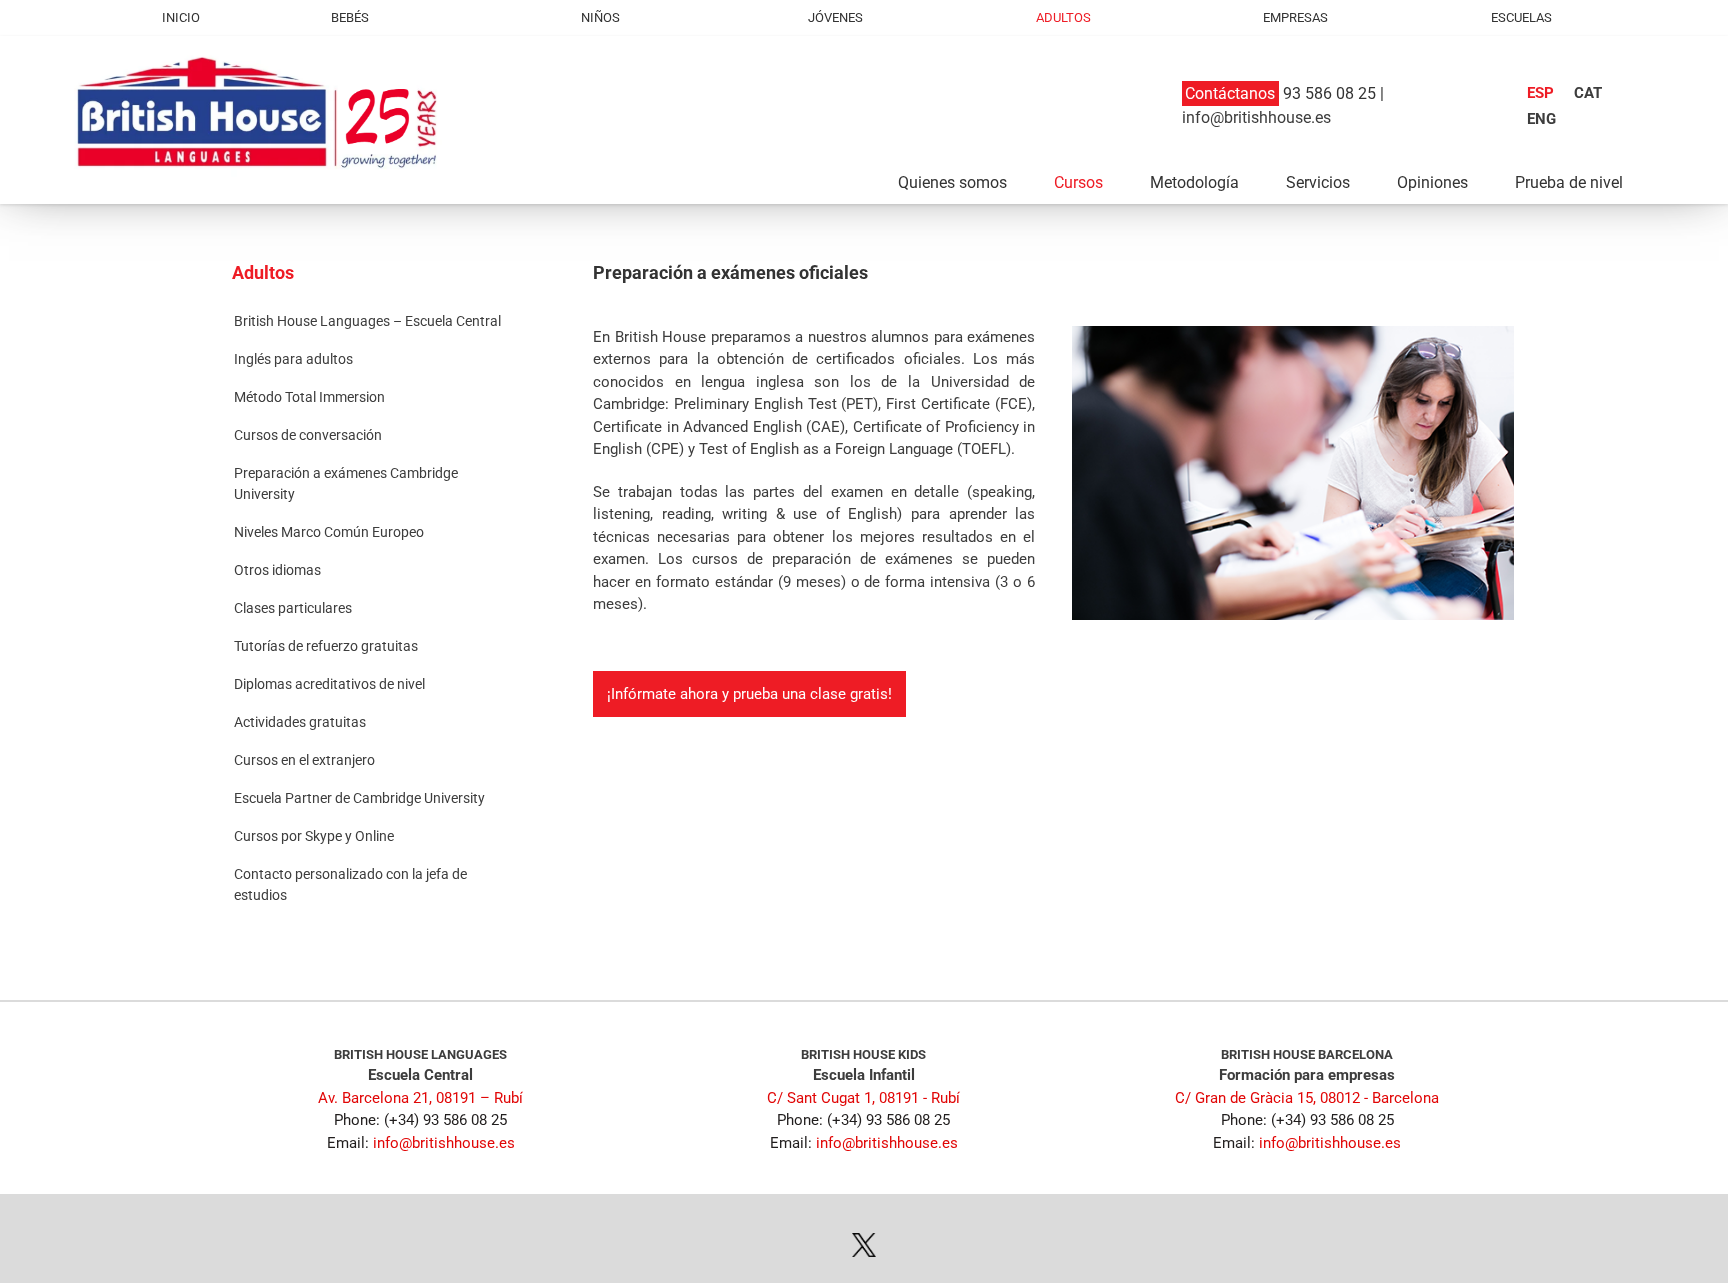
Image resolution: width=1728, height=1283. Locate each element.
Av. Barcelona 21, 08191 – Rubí (420, 1098)
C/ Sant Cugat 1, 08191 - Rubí (863, 1098)
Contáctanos (1230, 93)
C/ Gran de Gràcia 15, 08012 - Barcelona (1307, 1098)
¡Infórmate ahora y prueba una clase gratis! (749, 694)
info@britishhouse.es (1256, 117)
